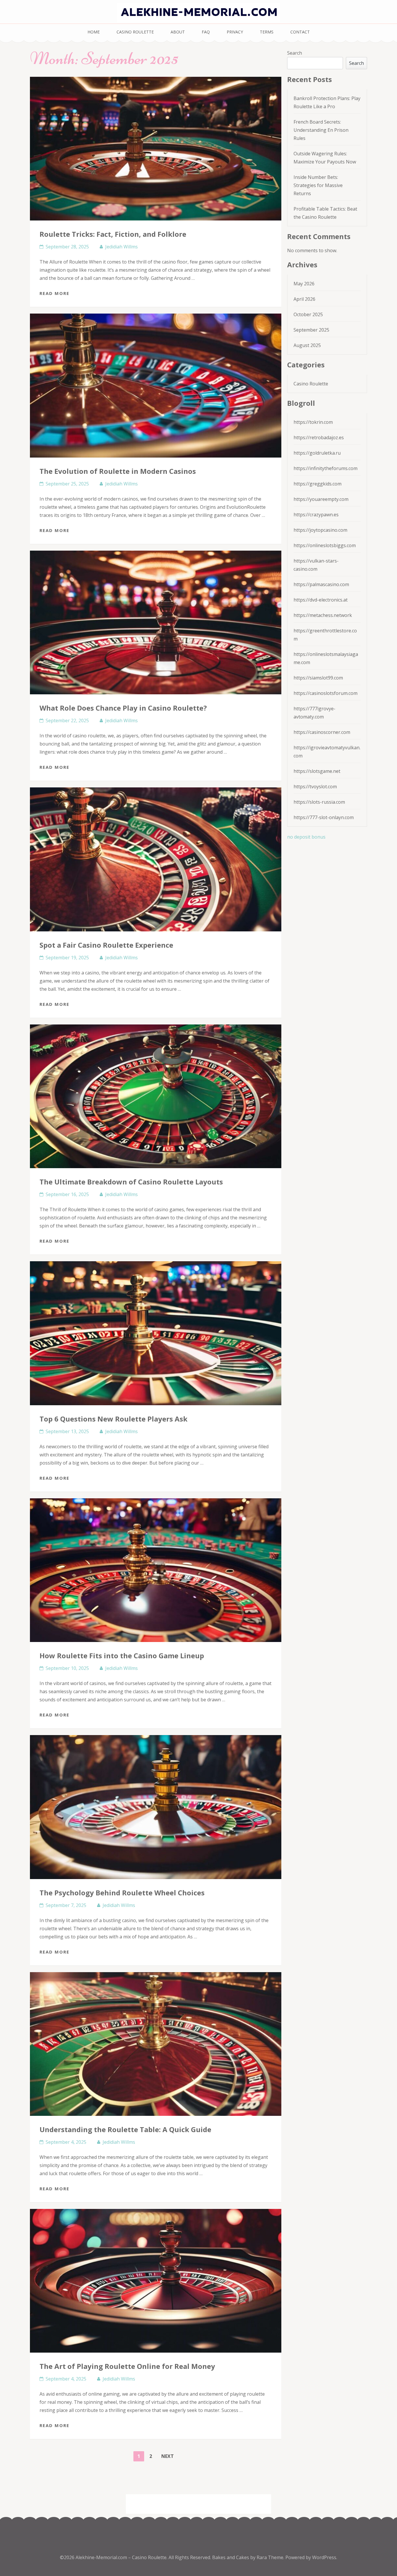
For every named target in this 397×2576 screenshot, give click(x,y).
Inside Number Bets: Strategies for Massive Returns (318, 185)
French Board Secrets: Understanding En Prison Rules (321, 130)
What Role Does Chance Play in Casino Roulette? (123, 708)
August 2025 (307, 345)
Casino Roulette (135, 32)
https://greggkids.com (318, 484)
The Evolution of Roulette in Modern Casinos (118, 471)
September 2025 (311, 330)
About (178, 32)
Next (168, 2456)
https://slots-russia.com (319, 802)
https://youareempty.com (321, 499)
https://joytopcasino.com (320, 530)
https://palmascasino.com (321, 584)
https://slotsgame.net (317, 771)
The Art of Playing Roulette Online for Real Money (127, 2366)
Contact (300, 32)
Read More (54, 293)
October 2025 (308, 314)
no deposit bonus (306, 837)
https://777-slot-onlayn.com (324, 817)
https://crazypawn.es (316, 515)
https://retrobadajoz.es (319, 437)
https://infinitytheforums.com (326, 468)
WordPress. (325, 2557)
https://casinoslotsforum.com (326, 693)
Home (94, 32)
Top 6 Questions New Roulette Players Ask (113, 1419)
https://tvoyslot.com (315, 787)
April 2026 (304, 299)
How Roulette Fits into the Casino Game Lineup (122, 1656)
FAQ (206, 32)
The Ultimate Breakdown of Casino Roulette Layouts (131, 1182)
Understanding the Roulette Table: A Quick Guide (125, 2129)
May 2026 (304, 284)
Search (295, 53)
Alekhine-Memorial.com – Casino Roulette (121, 2557)
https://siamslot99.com (318, 678)
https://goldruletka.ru (317, 453)
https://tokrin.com (313, 422)
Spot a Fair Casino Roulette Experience (106, 945)
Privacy (235, 32)
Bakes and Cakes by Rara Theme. (249, 2557)
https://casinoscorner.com (322, 732)
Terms (267, 32)
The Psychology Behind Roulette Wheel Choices (122, 1893)
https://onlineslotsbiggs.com (325, 545)
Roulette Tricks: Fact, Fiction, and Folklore (113, 234)
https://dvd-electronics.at (321, 600)
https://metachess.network (323, 615)
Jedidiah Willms (121, 247)
